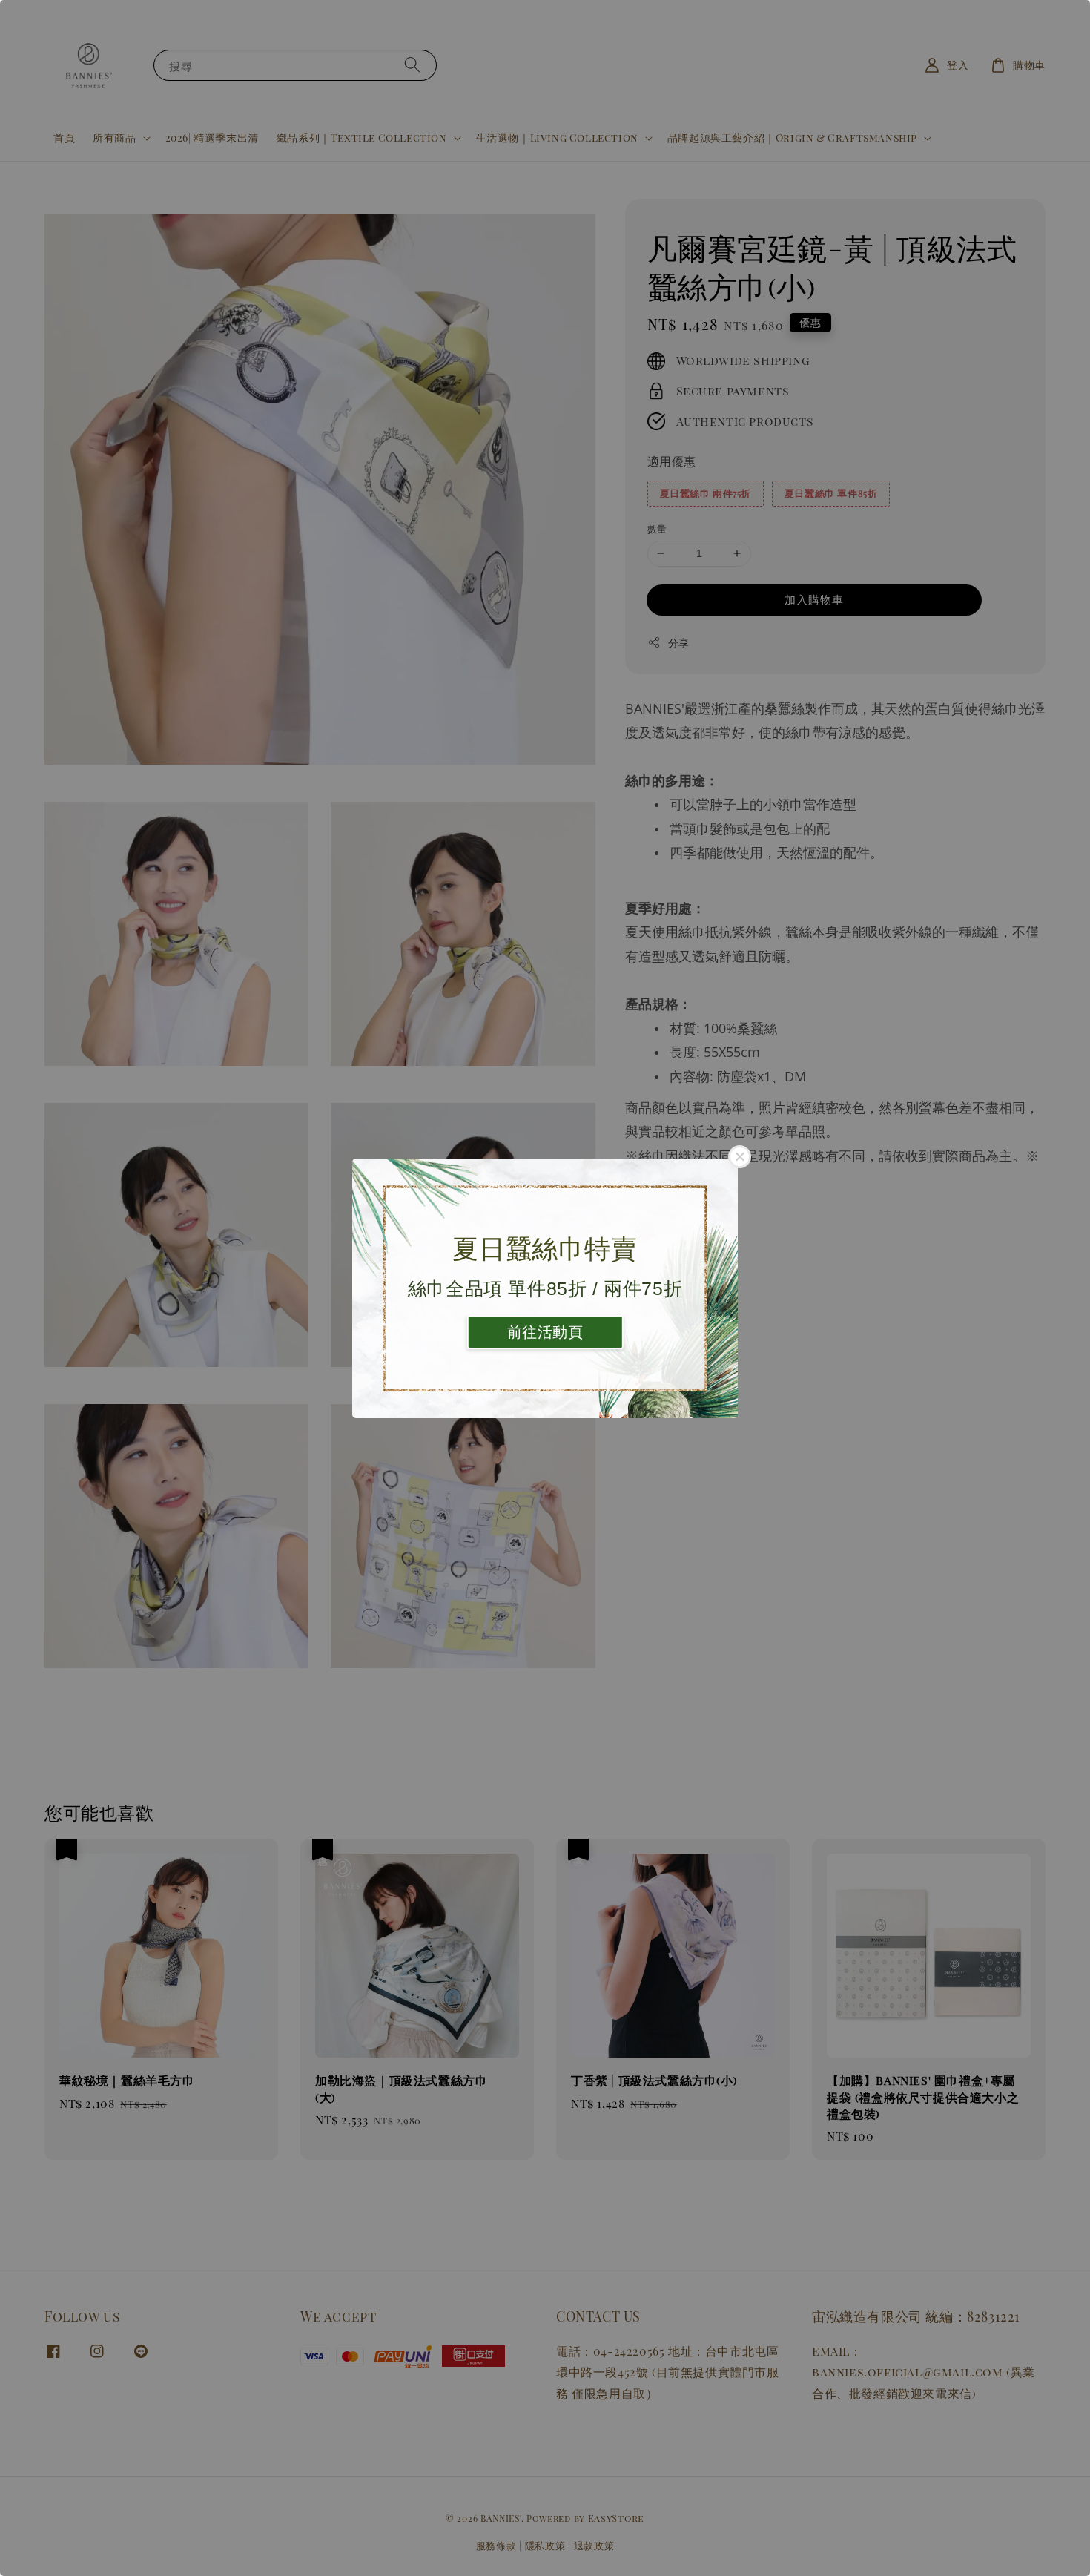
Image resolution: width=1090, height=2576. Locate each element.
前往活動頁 (545, 1332)
